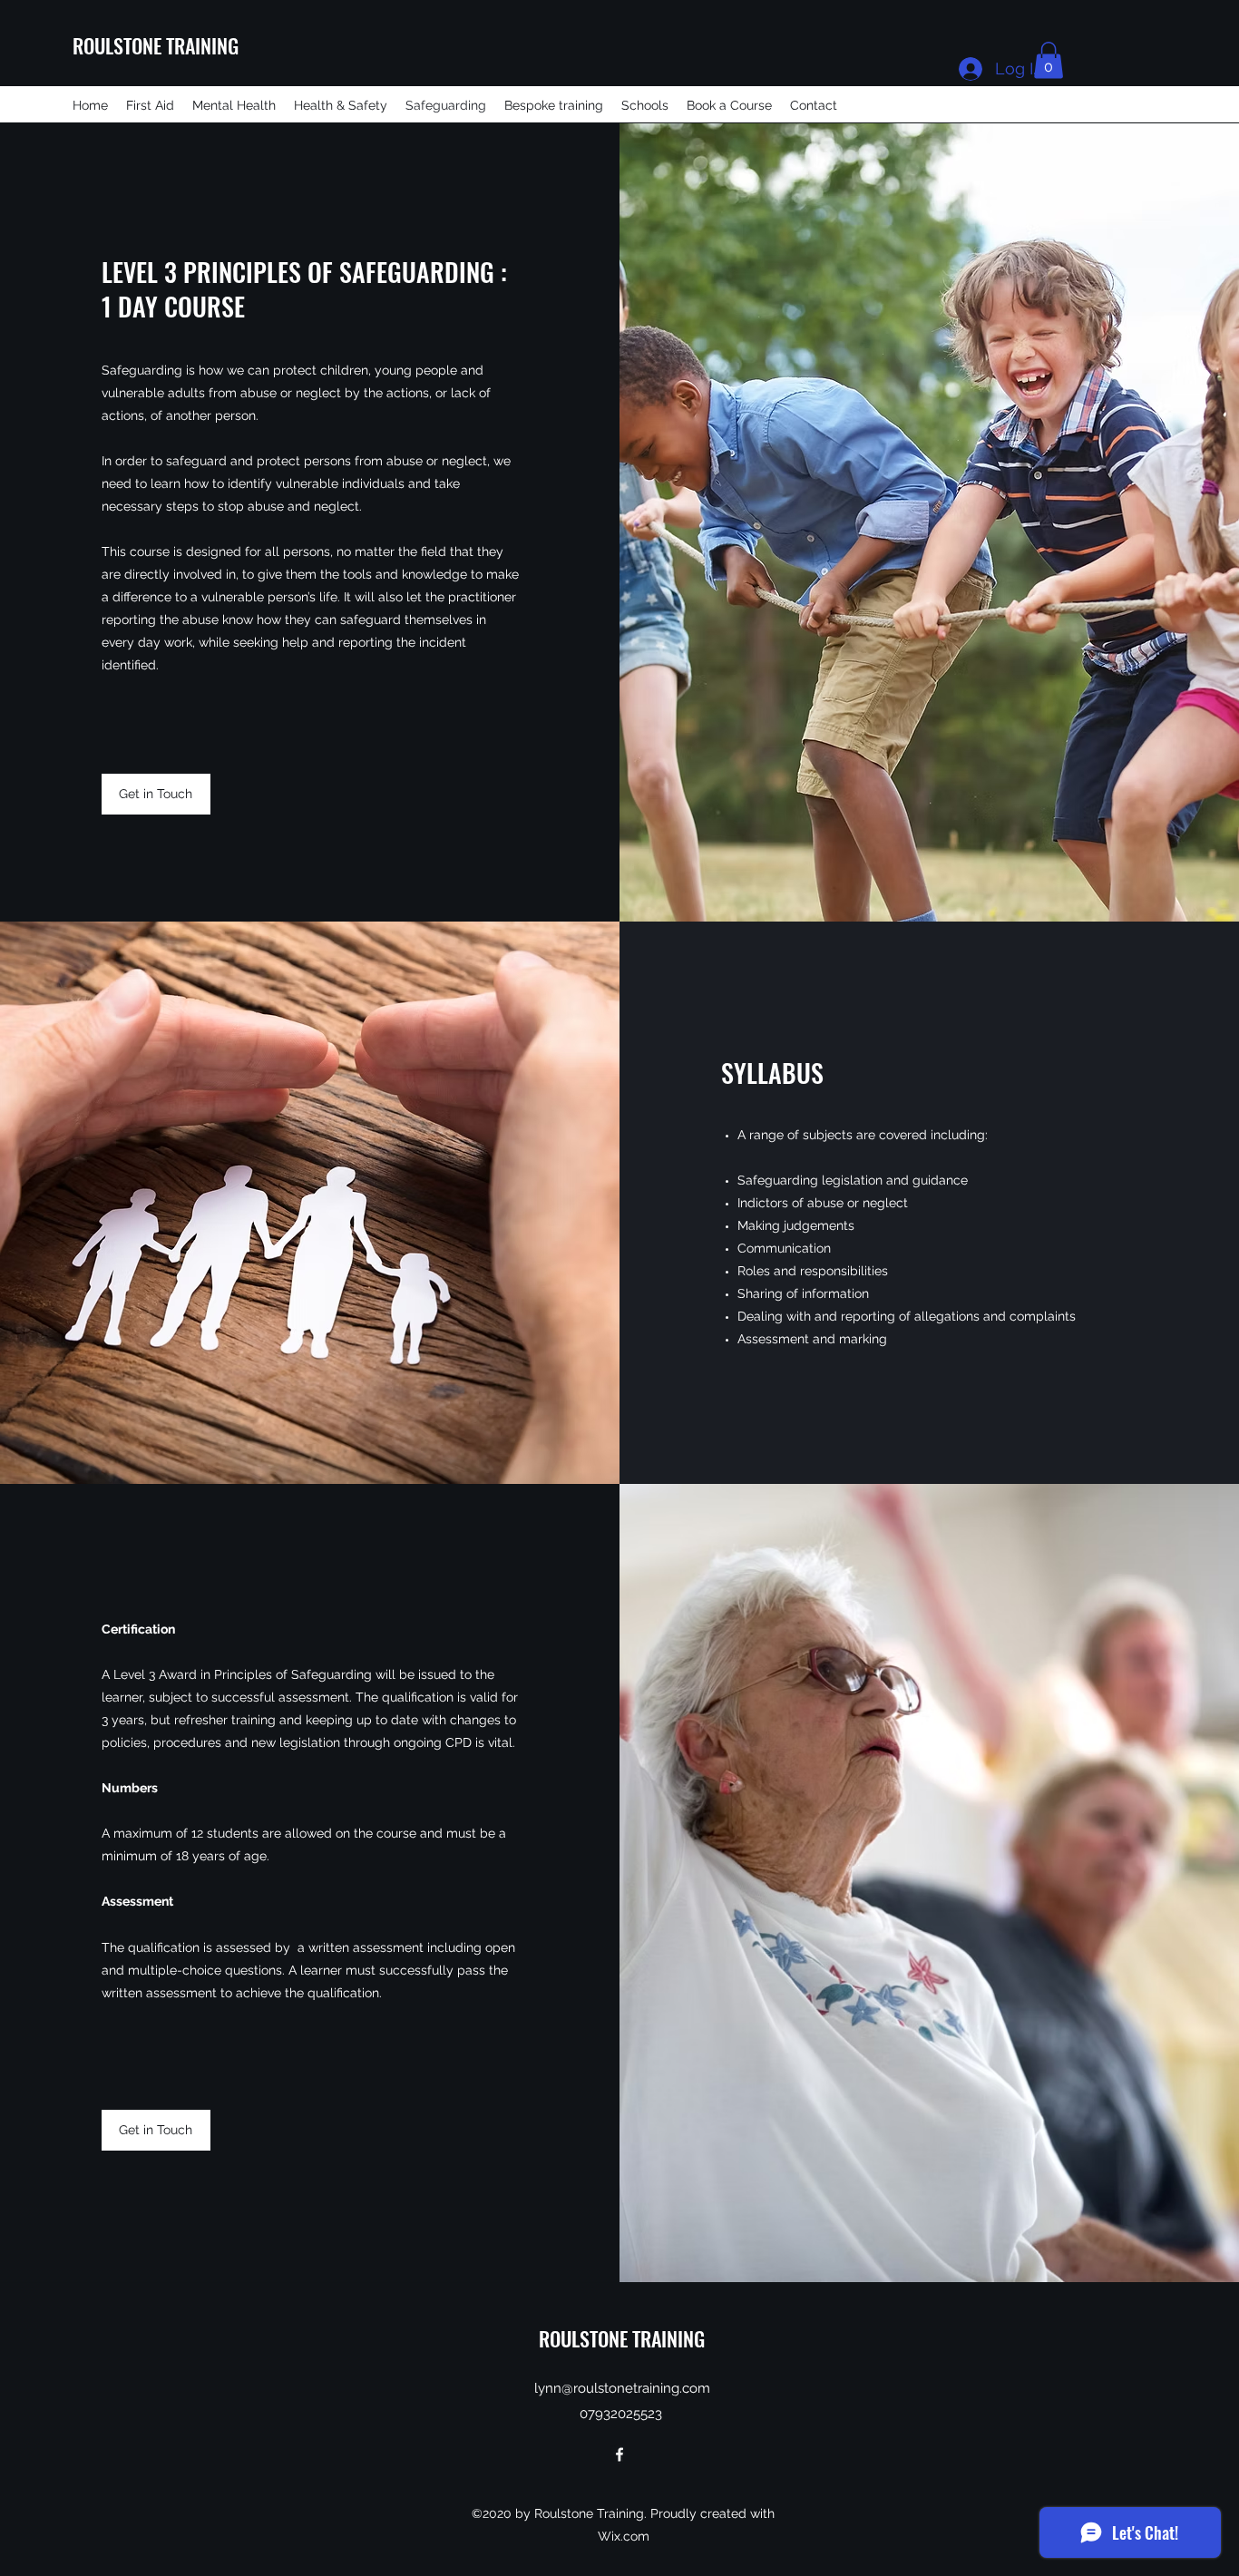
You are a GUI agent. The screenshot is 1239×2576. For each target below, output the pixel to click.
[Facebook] (619, 2454)
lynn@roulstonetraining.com (622, 2388)
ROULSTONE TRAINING (156, 45)
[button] (1049, 60)
